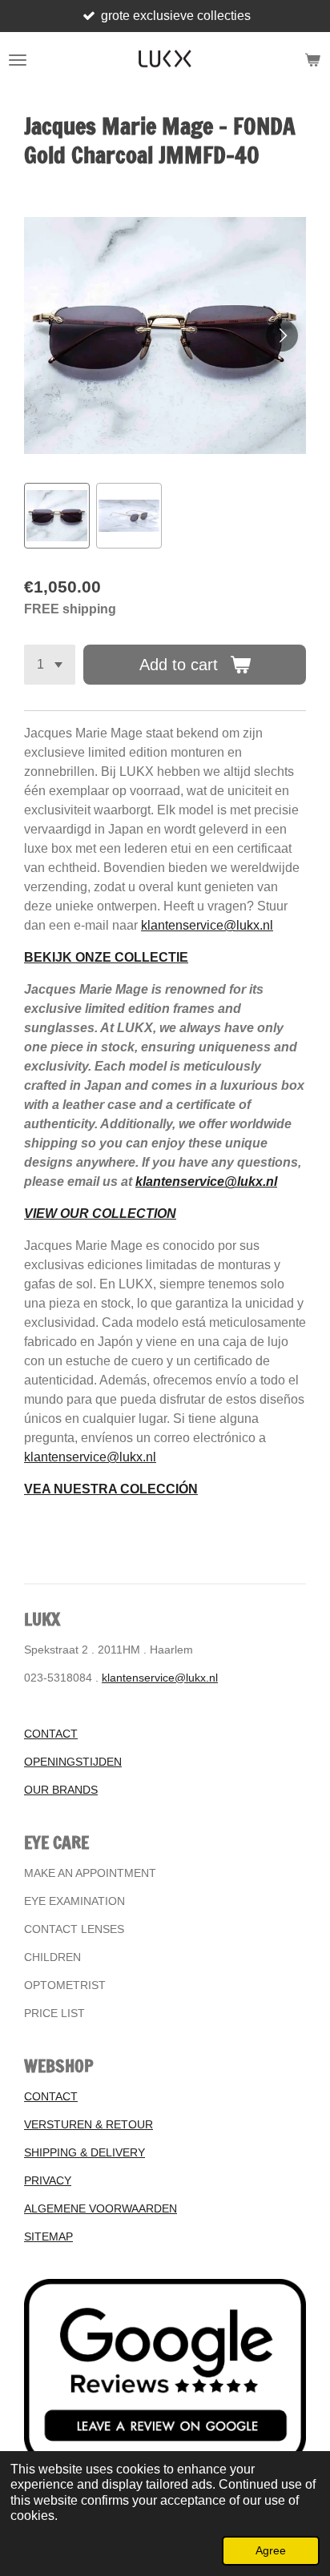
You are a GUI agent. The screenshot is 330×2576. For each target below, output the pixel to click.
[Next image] (282, 336)
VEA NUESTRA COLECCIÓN (111, 1489)
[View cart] (312, 60)
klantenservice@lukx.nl (207, 925)
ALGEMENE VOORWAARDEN (101, 2208)
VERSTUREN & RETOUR (89, 2124)
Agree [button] (271, 2550)
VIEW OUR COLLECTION (100, 1214)
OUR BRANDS (61, 1790)
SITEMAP (48, 2236)
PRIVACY (48, 2180)
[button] (57, 516)
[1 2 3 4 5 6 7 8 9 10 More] (50, 665)
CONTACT (51, 1734)
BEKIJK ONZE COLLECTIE (106, 957)
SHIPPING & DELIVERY (85, 2152)
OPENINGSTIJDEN (73, 1762)
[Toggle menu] (18, 60)
